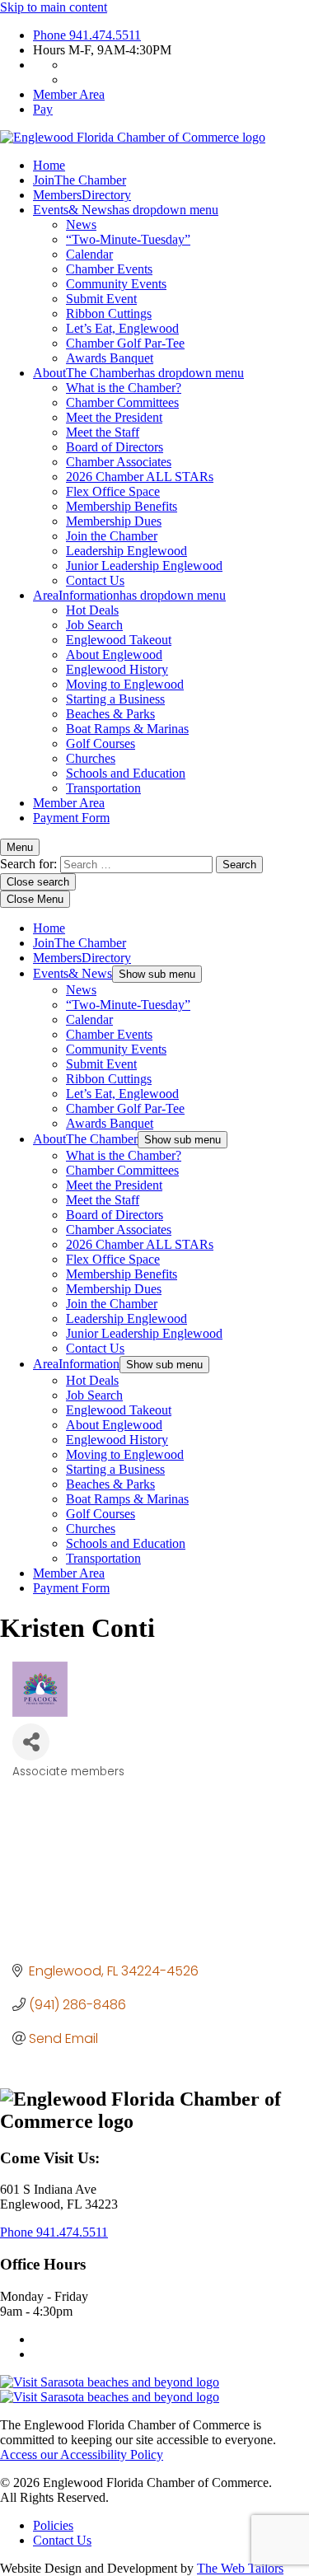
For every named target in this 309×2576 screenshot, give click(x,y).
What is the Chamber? (124, 388)
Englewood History (117, 669)
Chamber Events (109, 269)
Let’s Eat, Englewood (122, 328)
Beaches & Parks (110, 714)
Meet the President (114, 417)
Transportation (103, 788)
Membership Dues (114, 521)
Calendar (89, 254)
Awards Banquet (110, 358)
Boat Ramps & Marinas (127, 729)
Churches (91, 758)
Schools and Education (126, 773)
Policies (53, 2525)
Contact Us (95, 580)
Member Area (69, 94)
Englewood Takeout (119, 640)
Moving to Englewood (125, 684)
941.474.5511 (87, 35)
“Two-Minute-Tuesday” (128, 239)
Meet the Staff (103, 432)
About (138, 373)
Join (80, 180)
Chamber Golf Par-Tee (125, 343)
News (81, 224)
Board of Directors (115, 447)
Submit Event (101, 299)
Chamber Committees (122, 402)
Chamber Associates (119, 462)
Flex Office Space (113, 491)
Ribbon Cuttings (109, 313)
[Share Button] (31, 1742)
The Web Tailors (240, 2568)
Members (82, 195)
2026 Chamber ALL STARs (140, 477)
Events (126, 210)
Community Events (116, 284)
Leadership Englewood (126, 551)
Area (129, 595)
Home (49, 165)
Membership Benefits (122, 506)
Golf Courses (101, 743)
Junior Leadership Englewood (144, 566)
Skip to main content (54, 7)
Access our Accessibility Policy (82, 2454)
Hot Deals (92, 610)
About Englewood (114, 655)
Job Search (94, 625)
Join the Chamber (112, 536)
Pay (43, 109)
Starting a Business (115, 699)
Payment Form (71, 818)
